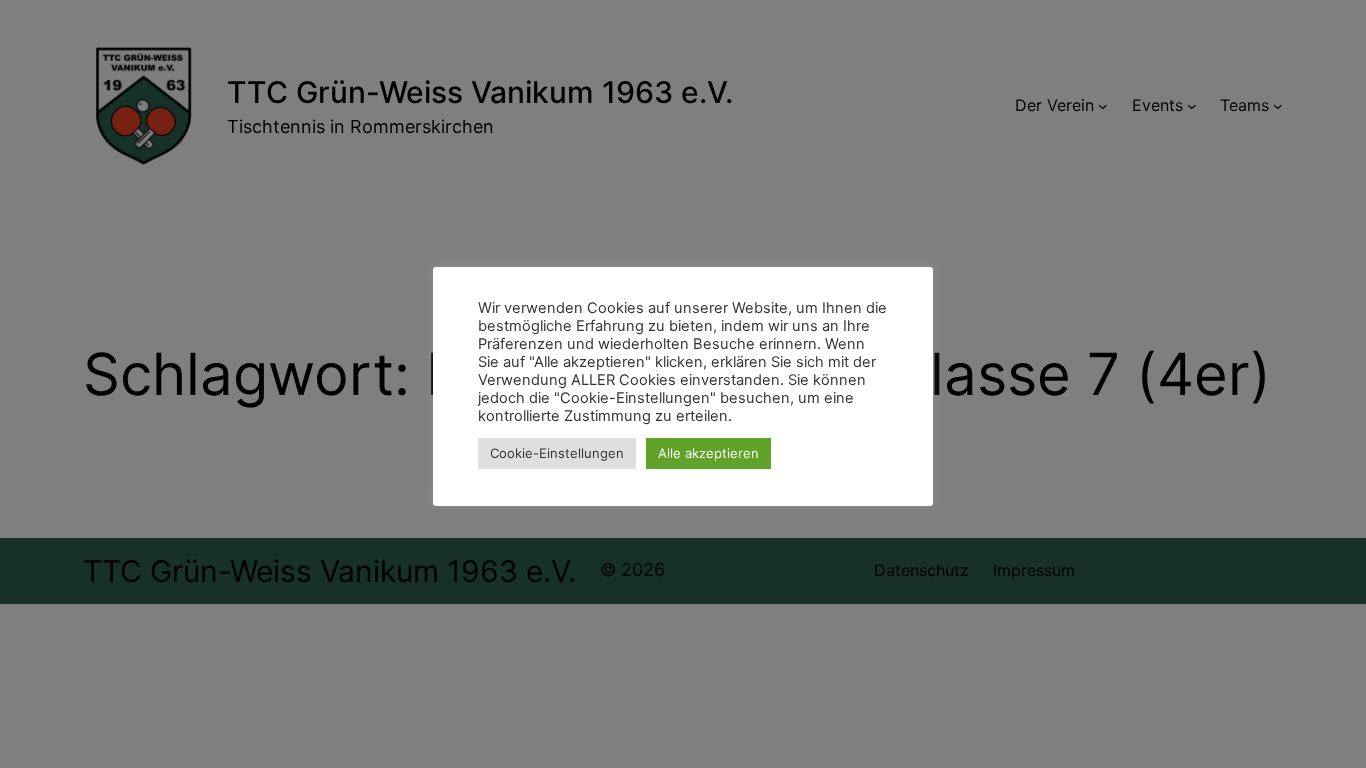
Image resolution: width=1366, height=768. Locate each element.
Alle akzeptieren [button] (708, 453)
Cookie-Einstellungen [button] (557, 453)
